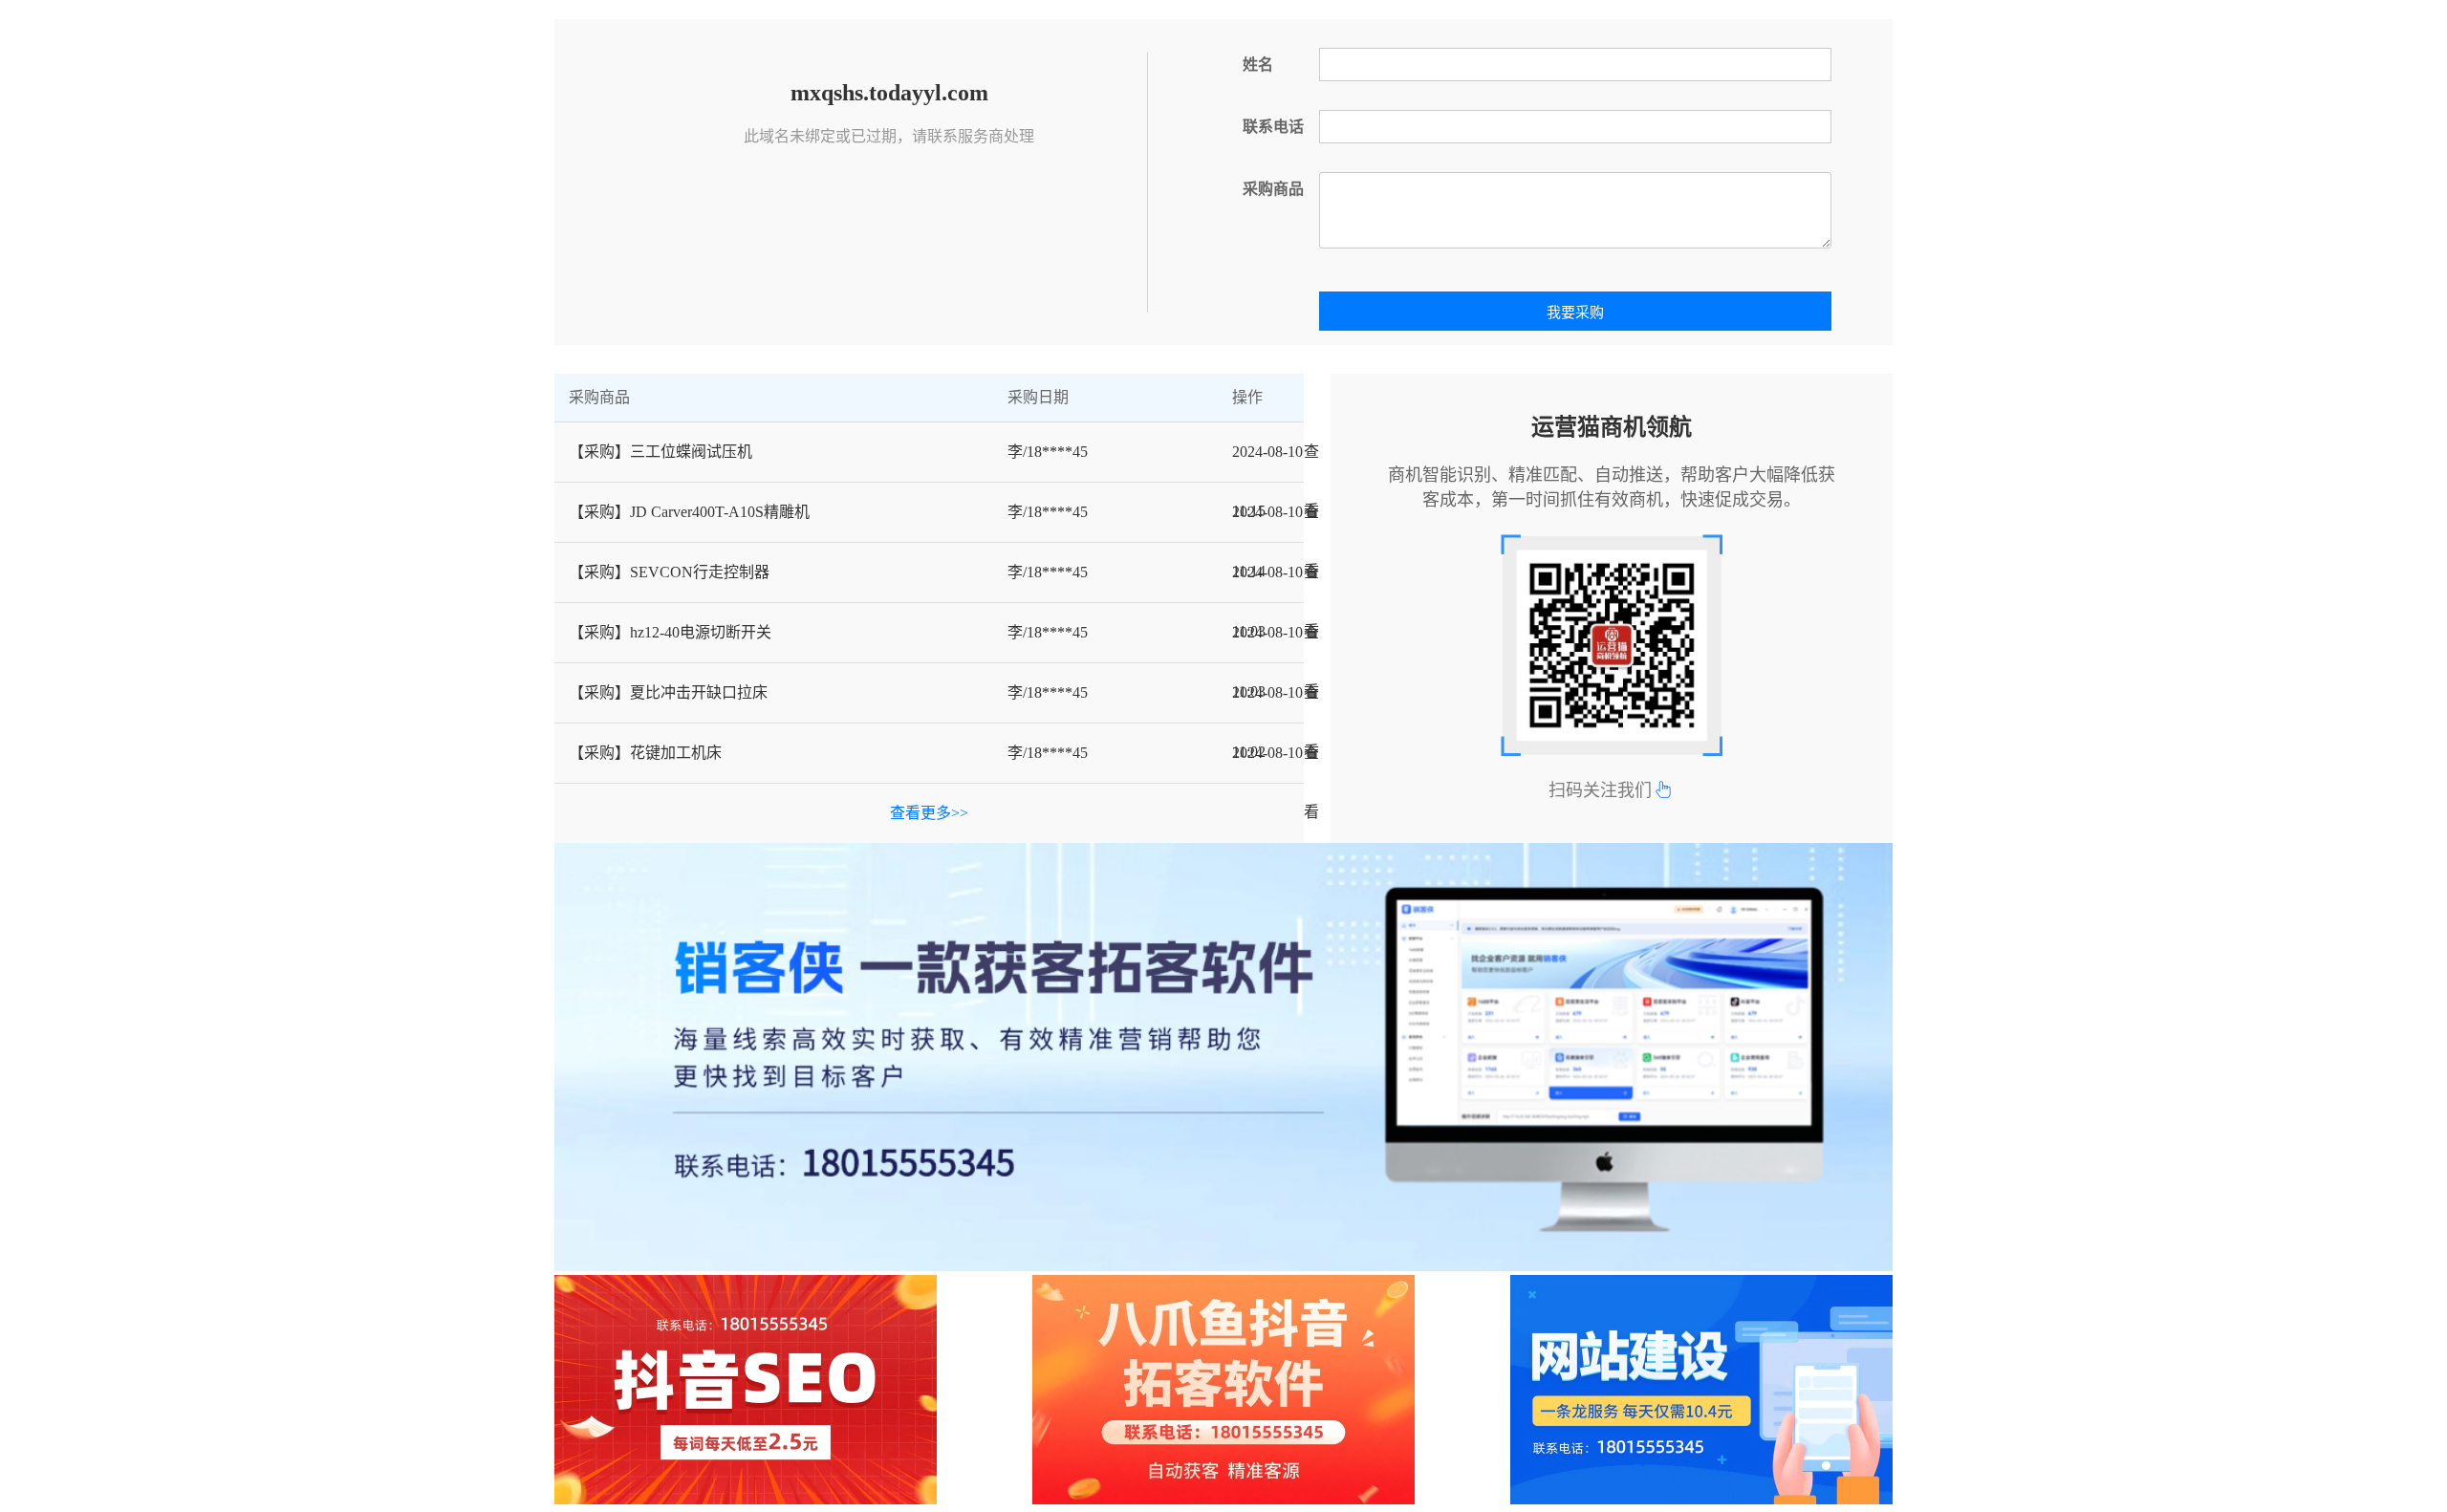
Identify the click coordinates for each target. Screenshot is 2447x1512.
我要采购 (1575, 313)
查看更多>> (929, 813)
